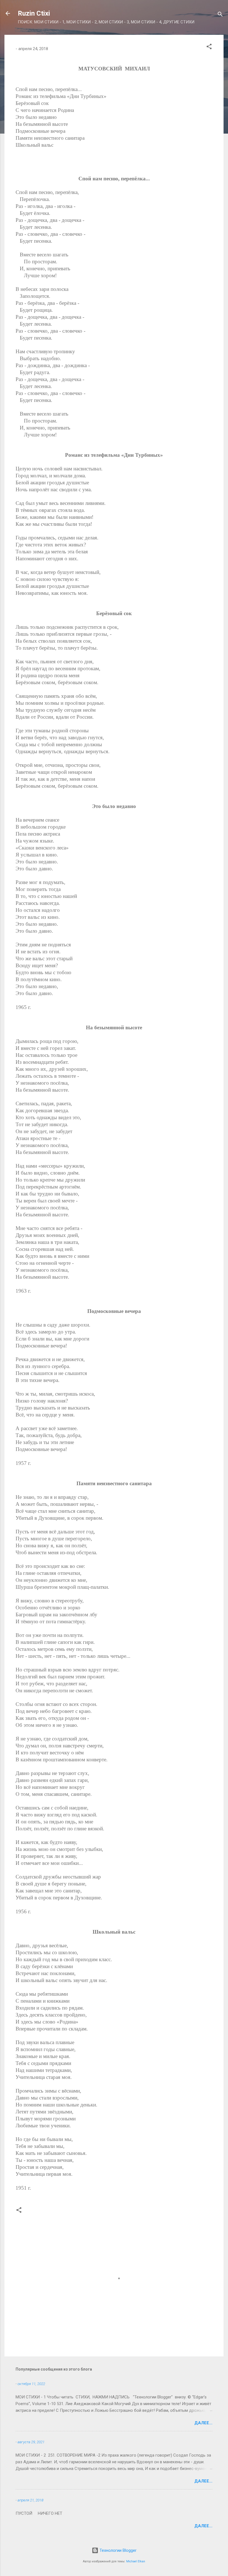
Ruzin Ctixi (34, 13)
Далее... (203, 2423)
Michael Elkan (136, 2561)
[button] (209, 47)
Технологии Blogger (117, 2550)
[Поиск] (220, 15)
